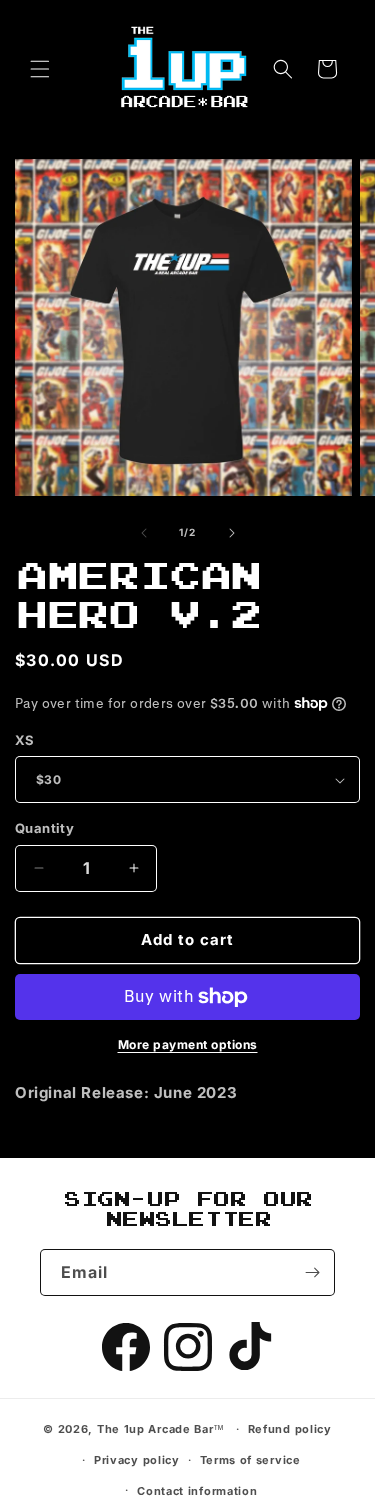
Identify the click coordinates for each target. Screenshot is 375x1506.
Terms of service (250, 1460)
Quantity (44, 828)
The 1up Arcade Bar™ (161, 1429)
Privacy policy (137, 1460)
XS (25, 740)
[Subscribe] (312, 1272)
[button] (40, 69)
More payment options (188, 1044)
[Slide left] (144, 533)
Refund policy (290, 1429)
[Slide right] (232, 533)
